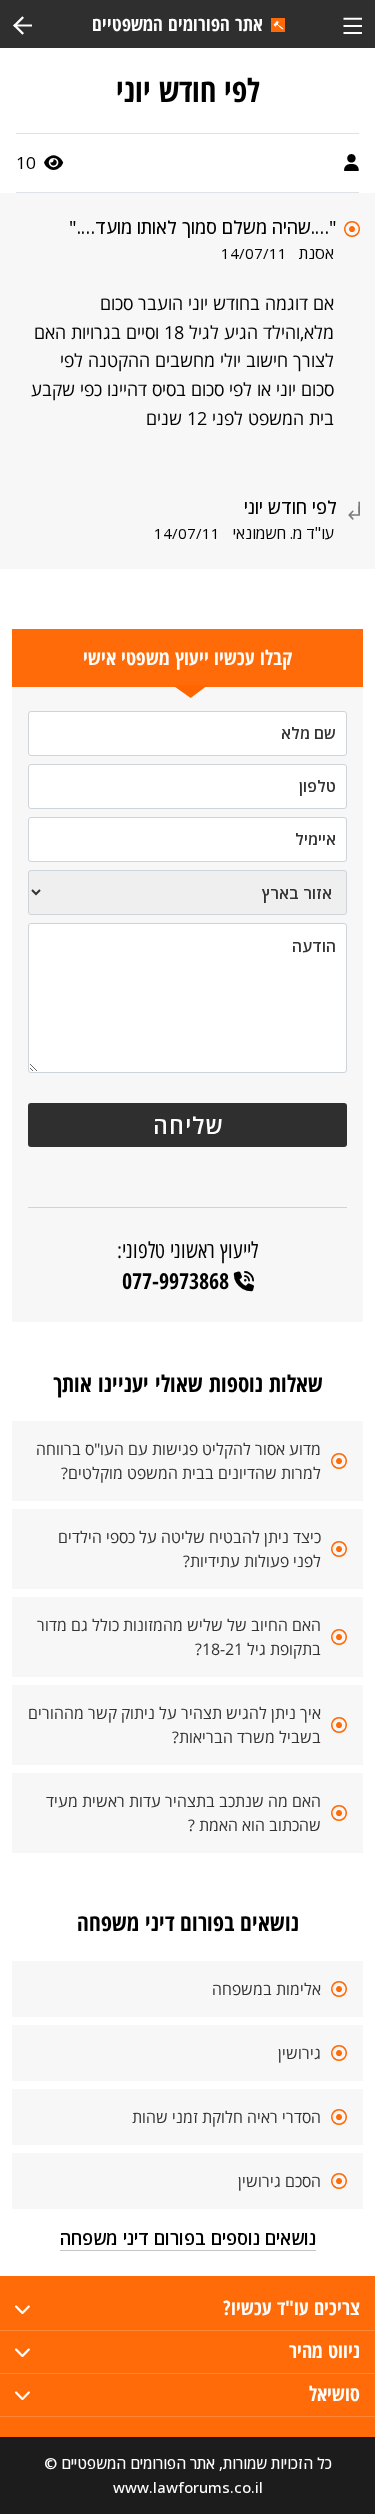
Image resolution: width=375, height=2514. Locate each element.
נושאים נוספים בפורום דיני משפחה (188, 2238)
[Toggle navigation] (352, 23)
